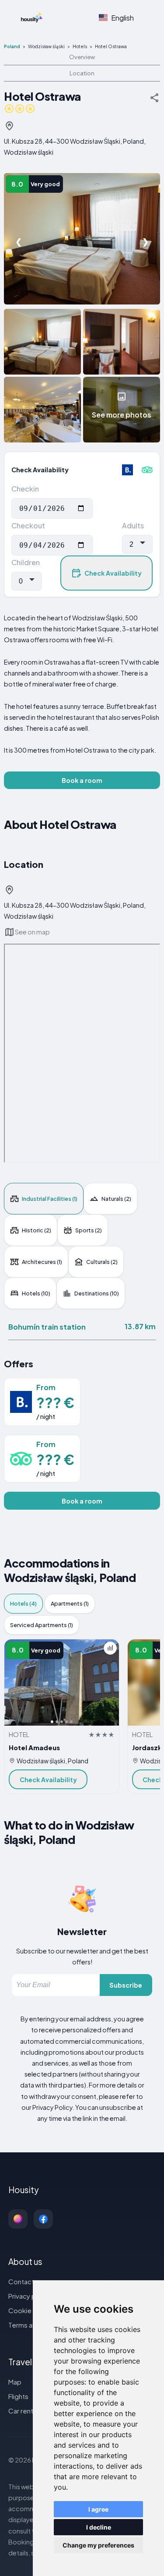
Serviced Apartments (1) (42, 1625)
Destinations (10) (97, 1293)
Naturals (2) (116, 1199)
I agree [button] (98, 2509)
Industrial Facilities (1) (50, 1199)
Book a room (82, 780)
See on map (32, 932)
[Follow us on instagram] (18, 2219)
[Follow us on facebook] (43, 2219)
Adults (133, 525)
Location (82, 73)
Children (26, 562)
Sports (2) (89, 1230)
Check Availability (113, 573)
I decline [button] (99, 2527)
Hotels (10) (36, 1293)
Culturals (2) (102, 1262)
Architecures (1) (42, 1262)
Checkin (25, 489)
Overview (82, 57)
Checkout (28, 525)
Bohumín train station (47, 1327)
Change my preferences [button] (98, 2545)
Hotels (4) (23, 1603)
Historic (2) (37, 1230)
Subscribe (126, 1985)
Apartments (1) (70, 1603)
